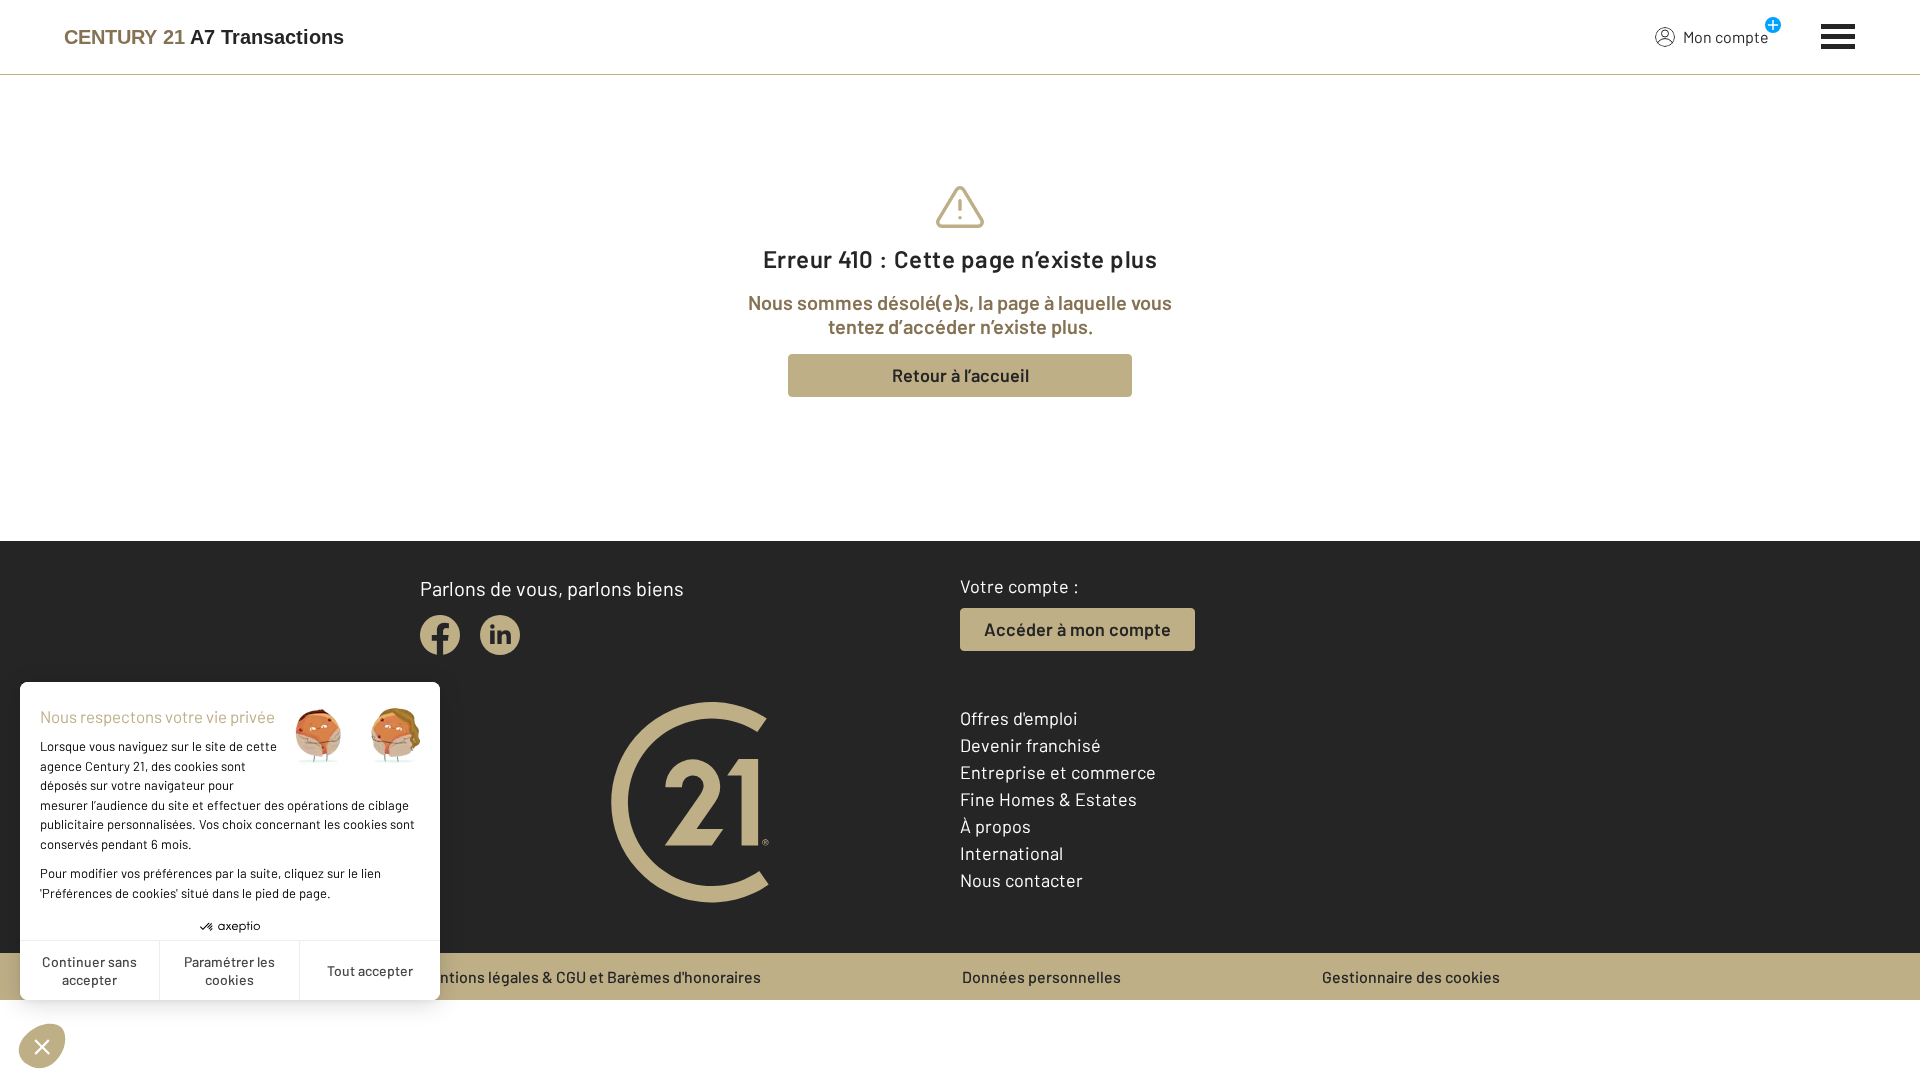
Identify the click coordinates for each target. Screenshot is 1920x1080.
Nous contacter (1021, 880)
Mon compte (1726, 36)
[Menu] (1838, 34)
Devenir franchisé (1030, 745)
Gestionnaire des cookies (1411, 976)
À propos (995, 826)
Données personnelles (1041, 976)
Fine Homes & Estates (1048, 799)
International (1011, 853)
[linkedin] (500, 635)
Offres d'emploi (1019, 718)
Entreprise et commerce (1058, 772)
